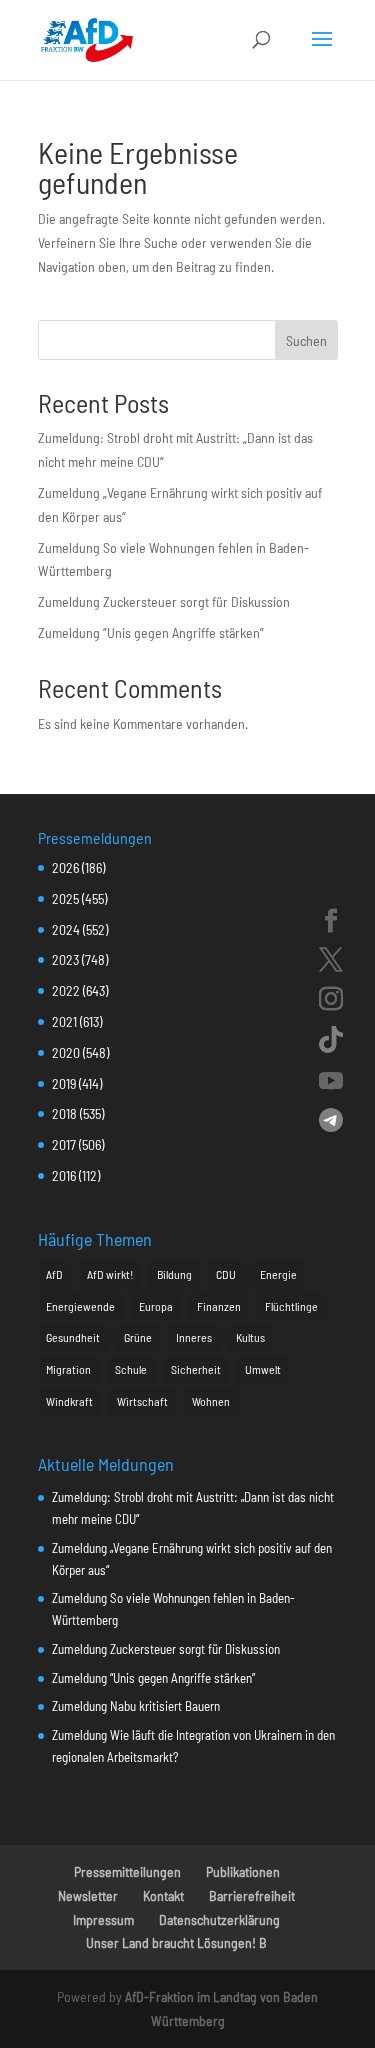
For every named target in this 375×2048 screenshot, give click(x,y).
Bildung (174, 1274)
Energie (278, 1274)
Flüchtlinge (291, 1306)
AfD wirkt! (110, 1274)
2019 (64, 1083)
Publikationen (243, 1871)
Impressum (103, 1919)
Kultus (250, 1337)
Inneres (194, 1337)
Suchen (306, 340)
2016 (64, 1175)
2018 (64, 1113)
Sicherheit (196, 1369)
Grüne (138, 1337)
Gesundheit (73, 1337)
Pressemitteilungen (127, 1871)
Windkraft (69, 1401)
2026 (65, 867)
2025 (65, 898)
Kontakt (163, 1895)
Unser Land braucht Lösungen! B (176, 1942)
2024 (66, 929)
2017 (64, 1144)
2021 (64, 1021)
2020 (66, 1052)
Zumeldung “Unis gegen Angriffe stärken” (151, 632)
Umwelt (263, 1369)
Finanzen (219, 1306)
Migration (68, 1369)
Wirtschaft (142, 1401)
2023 (65, 959)
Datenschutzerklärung (219, 1919)
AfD (54, 1274)
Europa (156, 1306)
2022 (66, 990)
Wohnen (211, 1401)
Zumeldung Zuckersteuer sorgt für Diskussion (164, 601)
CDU (226, 1274)
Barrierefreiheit (252, 1895)
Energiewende (80, 1306)
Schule (131, 1369)
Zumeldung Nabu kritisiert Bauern (136, 1706)
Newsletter (88, 1895)
